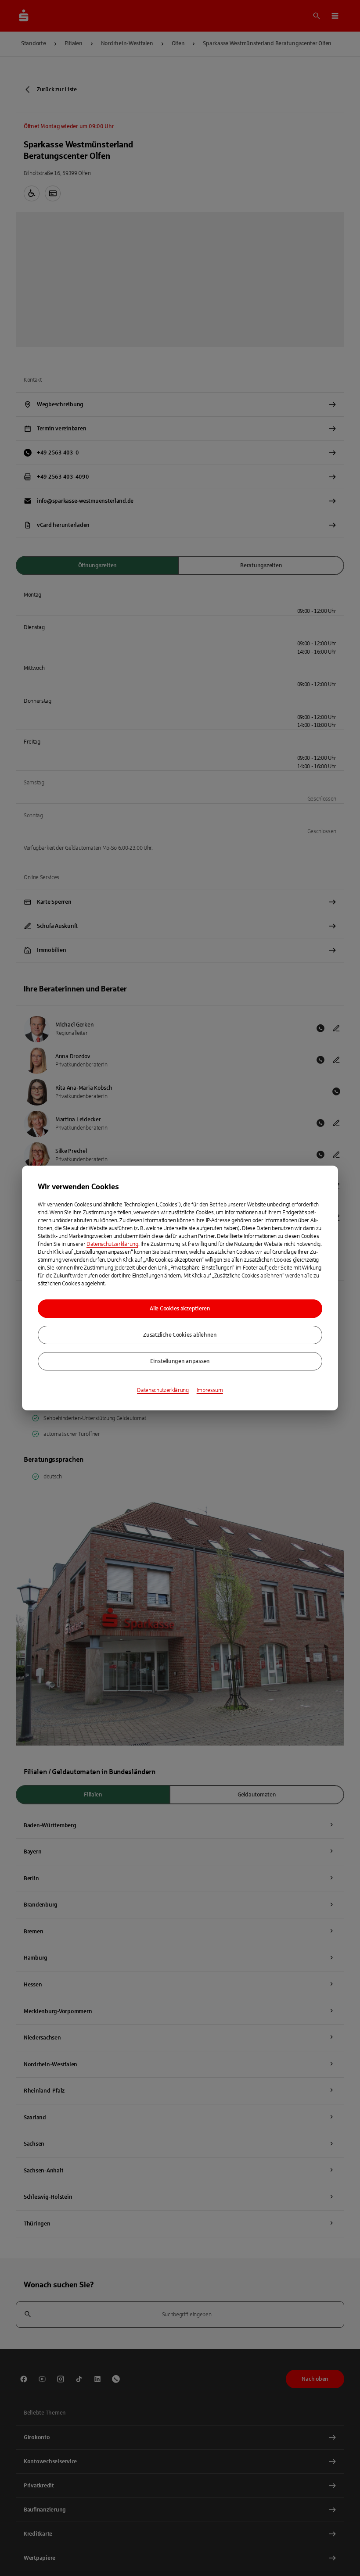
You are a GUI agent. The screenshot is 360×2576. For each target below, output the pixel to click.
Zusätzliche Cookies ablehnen (180, 1335)
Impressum (210, 1390)
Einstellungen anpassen (180, 1361)
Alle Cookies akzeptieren (180, 1309)
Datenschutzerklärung (112, 1244)
